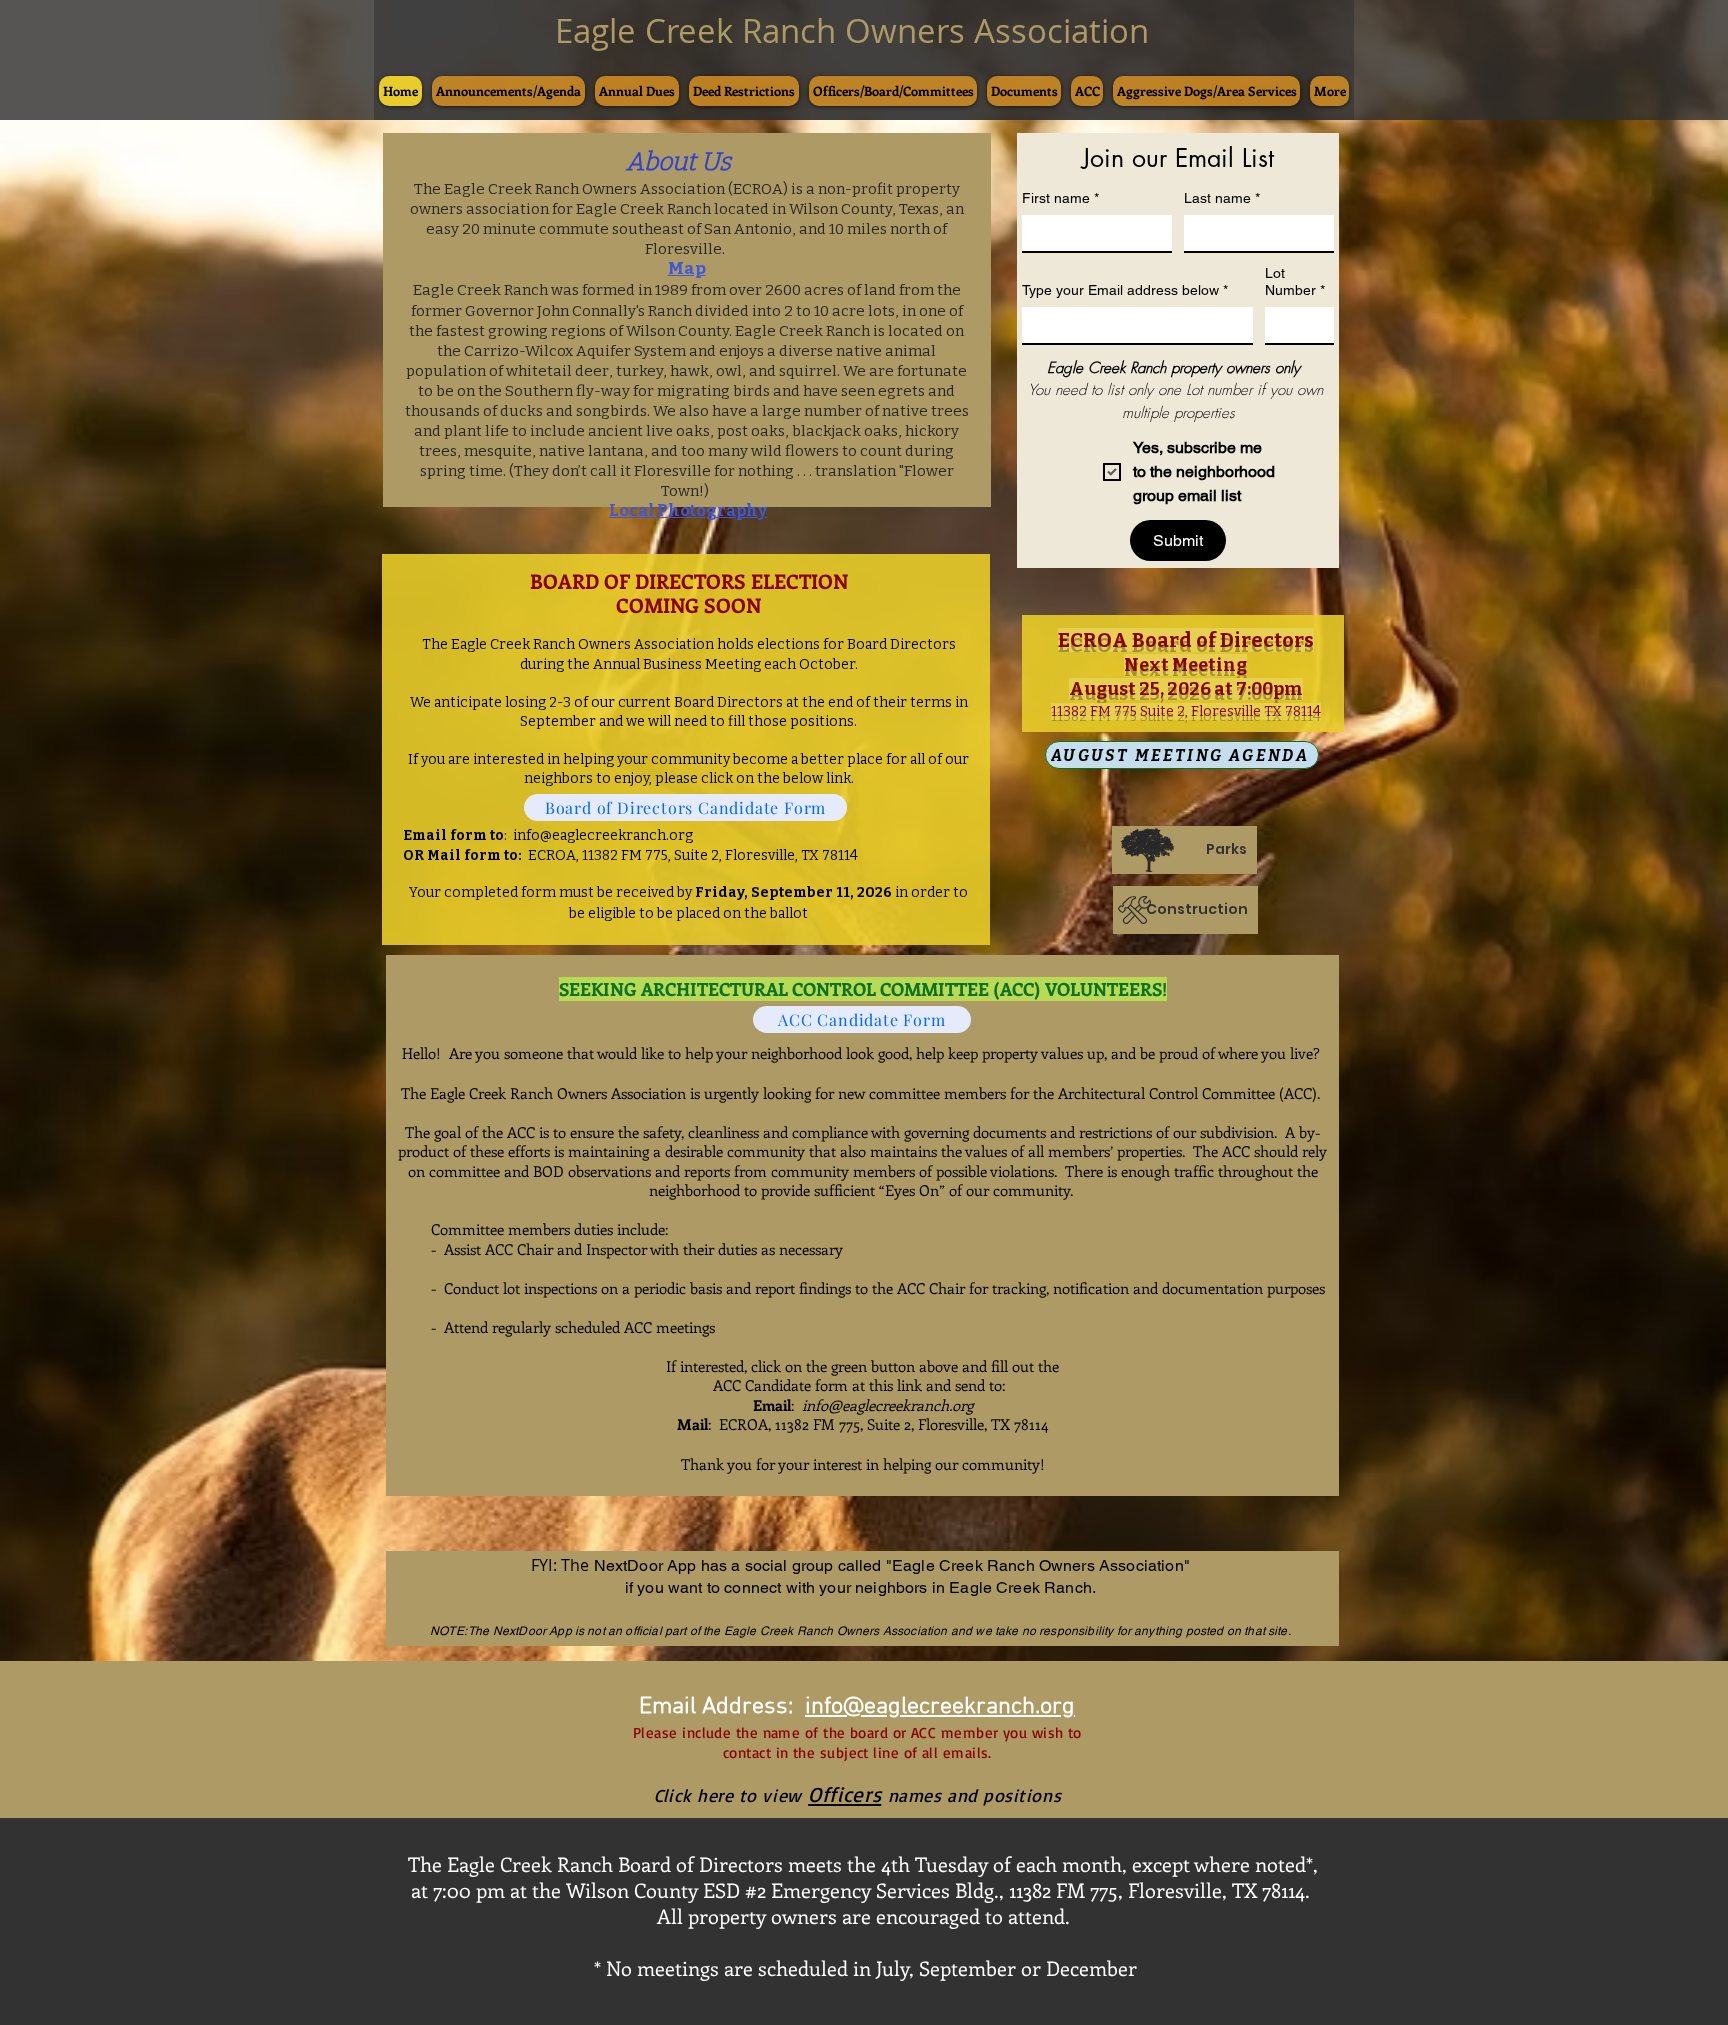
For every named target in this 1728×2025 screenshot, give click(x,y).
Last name (1222, 198)
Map (687, 268)
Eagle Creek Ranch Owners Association (852, 30)
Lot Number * (1295, 281)
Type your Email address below (1125, 290)
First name (1060, 198)
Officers (844, 1794)
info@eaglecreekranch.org (603, 835)
